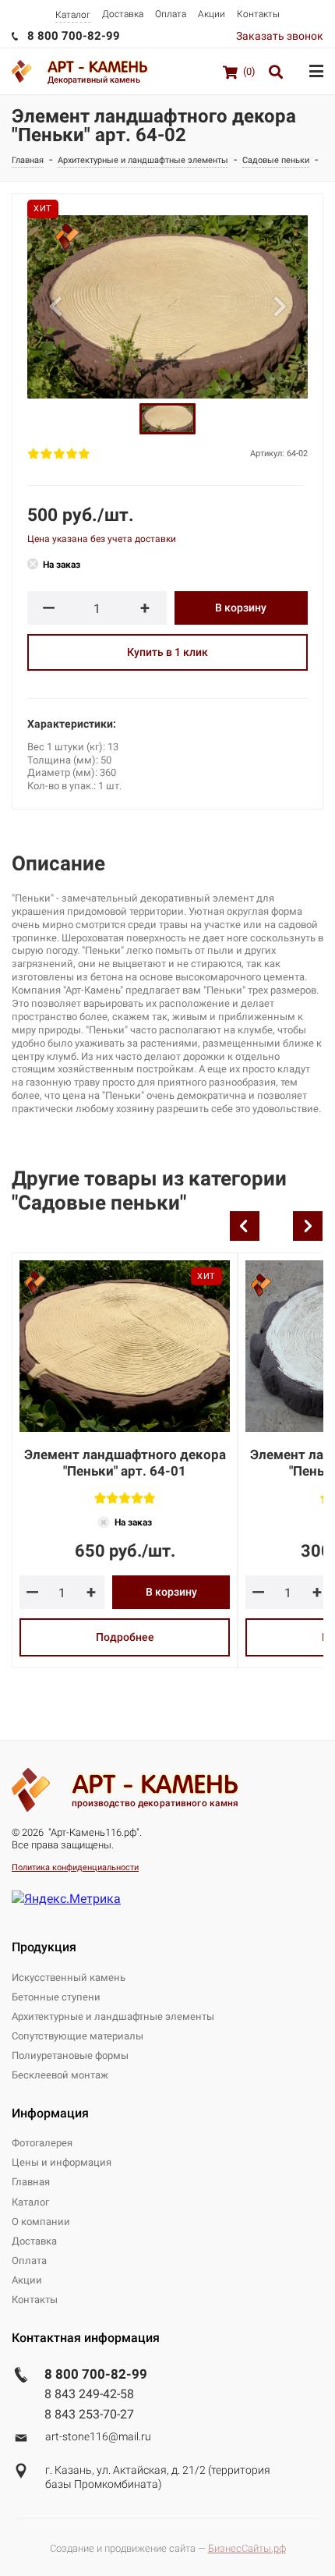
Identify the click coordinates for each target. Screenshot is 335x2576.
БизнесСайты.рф (247, 2548)
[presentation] (245, 1226)
